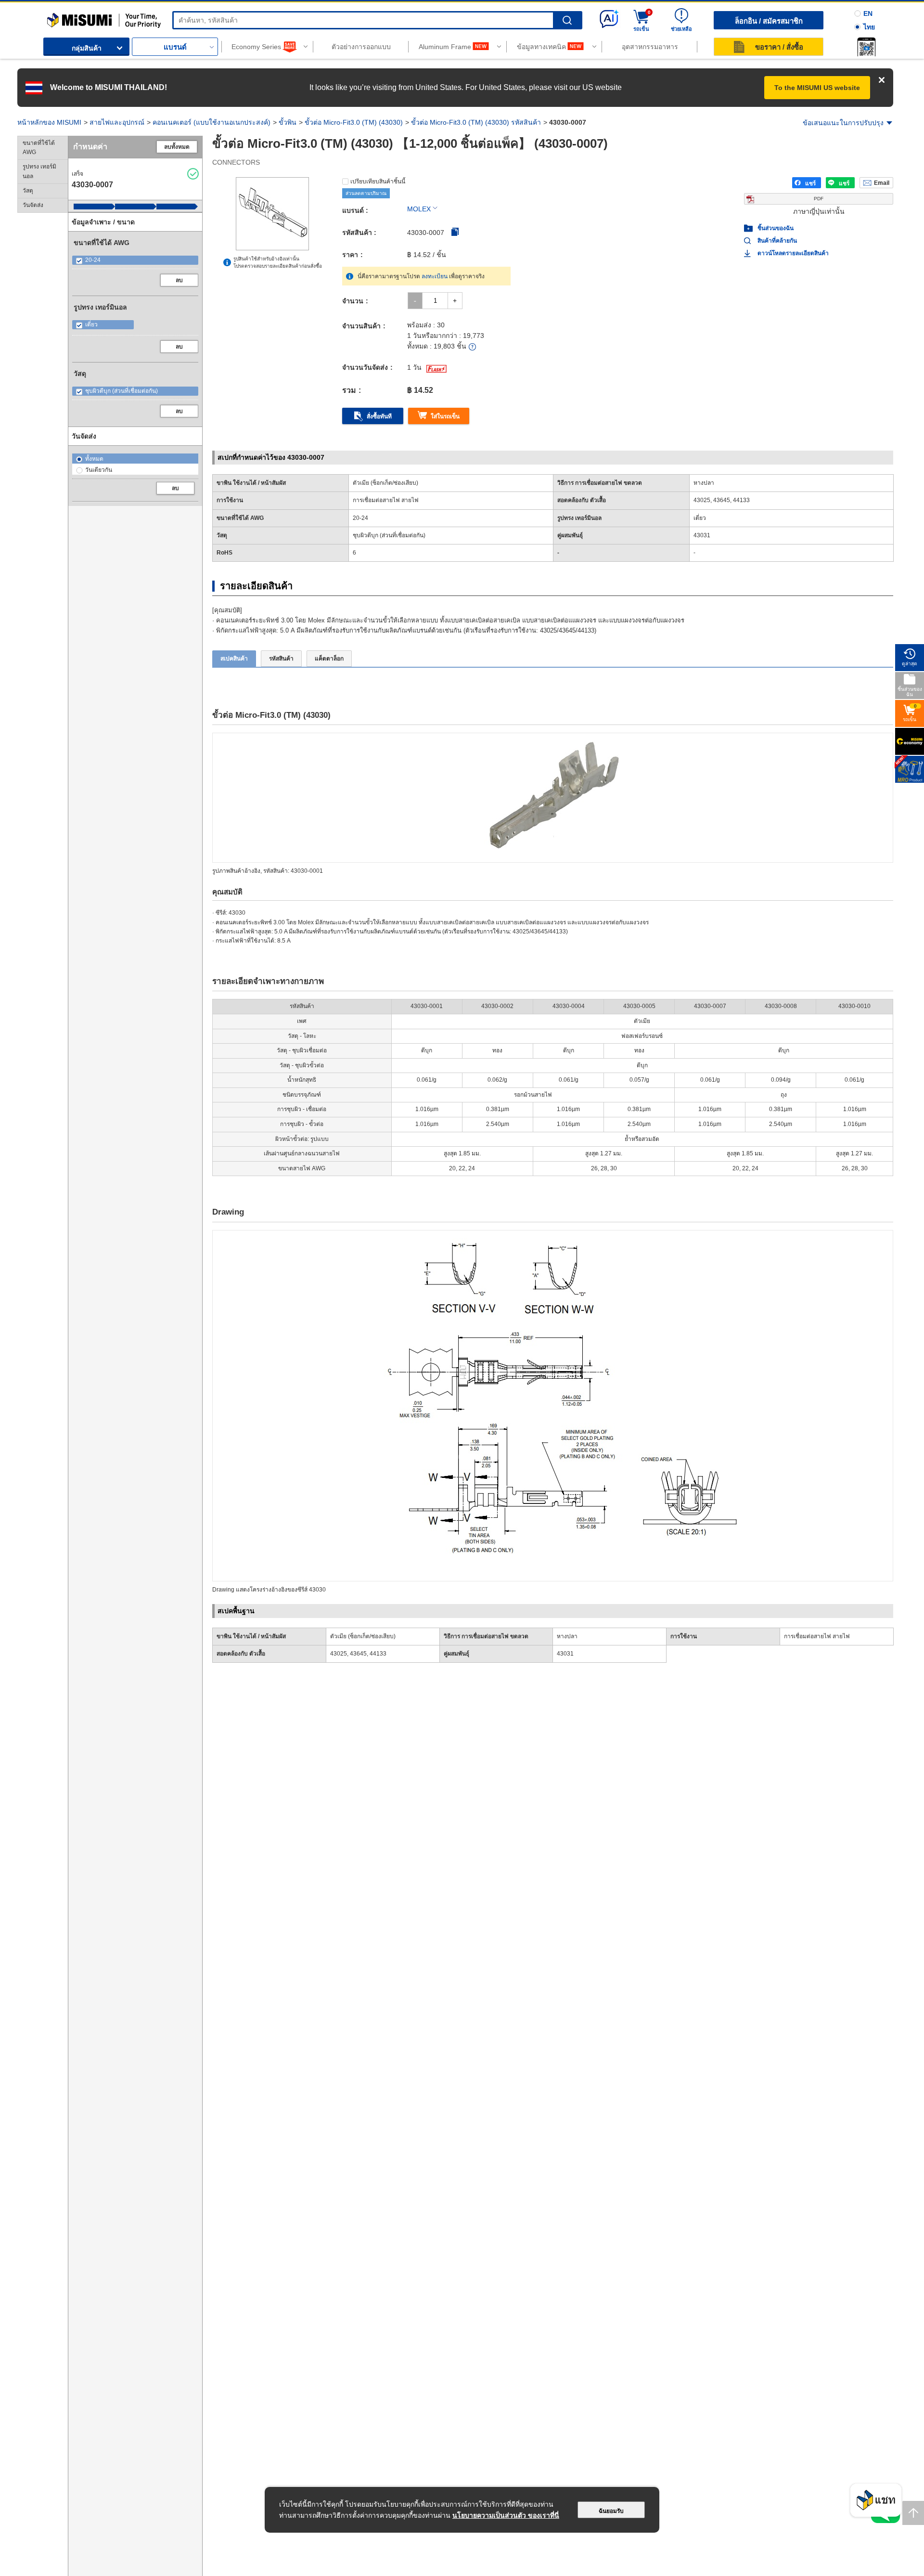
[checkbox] (135, 260)
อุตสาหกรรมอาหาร (650, 47)
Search (567, 20)
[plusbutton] (455, 301)
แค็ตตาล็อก (329, 659)
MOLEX (419, 209)
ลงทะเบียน (435, 276)
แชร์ (810, 183)
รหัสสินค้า (281, 659)
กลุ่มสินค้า (87, 48)
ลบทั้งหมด (177, 147)
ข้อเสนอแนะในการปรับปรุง (843, 123)
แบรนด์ (175, 47)
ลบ (179, 280)
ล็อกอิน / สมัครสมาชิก (769, 21)
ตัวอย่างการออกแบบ (361, 47)
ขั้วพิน (288, 122)
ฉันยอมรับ (611, 2511)
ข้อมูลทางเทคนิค (541, 47)
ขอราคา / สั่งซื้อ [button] (779, 47)
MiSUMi (56, 17)
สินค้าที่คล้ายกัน (777, 241)
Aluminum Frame (445, 47)
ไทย (869, 27)
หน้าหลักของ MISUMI (49, 122)
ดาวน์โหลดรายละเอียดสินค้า (793, 253)
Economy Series (256, 47)
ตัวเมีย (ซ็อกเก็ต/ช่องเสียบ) (363, 1636)
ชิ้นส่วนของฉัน (776, 228)
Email (882, 183)
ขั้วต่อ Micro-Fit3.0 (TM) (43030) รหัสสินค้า (476, 122)
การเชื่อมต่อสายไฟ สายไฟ (817, 1636)
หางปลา (567, 1636)
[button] (866, 47)
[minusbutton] (415, 301)
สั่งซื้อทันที (379, 416)
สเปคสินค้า (234, 659)
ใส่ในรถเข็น (445, 416)
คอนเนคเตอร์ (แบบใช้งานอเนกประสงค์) (212, 122)
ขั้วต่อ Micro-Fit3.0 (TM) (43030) (354, 122)
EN (868, 13)
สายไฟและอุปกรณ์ (117, 122)
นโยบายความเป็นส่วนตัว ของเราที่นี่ (506, 2515)
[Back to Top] (913, 2513)
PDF (819, 199)
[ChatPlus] (876, 2503)
